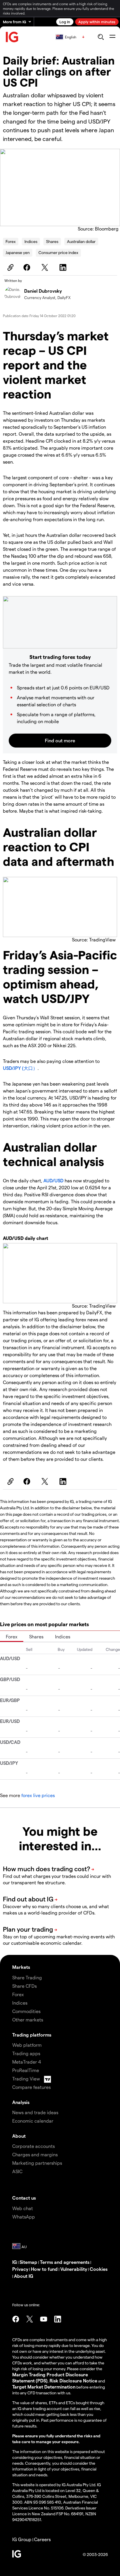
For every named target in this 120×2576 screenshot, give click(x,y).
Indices (31, 241)
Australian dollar (81, 241)
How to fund (44, 2269)
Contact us (24, 2198)
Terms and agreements (65, 2262)
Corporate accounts (33, 2146)
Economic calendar (33, 2121)
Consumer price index (58, 252)
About (19, 2136)
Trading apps (26, 2053)
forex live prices (38, 1795)
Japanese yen (18, 252)
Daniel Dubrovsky (43, 291)
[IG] (12, 37)
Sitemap (28, 2262)
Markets (21, 1967)
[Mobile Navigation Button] (112, 37)
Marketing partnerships (37, 2163)
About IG (24, 2276)
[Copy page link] (10, 267)
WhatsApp (24, 2217)
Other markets (28, 2020)
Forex (11, 241)
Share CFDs (24, 1986)
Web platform (27, 2045)
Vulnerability (74, 2269)
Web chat (23, 2208)
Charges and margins (35, 2154)
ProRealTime (26, 2070)
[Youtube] (44, 2319)
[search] (101, 37)
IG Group (22, 2539)
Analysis (21, 2102)
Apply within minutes (97, 22)
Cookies (99, 2269)
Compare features (31, 2087)
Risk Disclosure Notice (73, 2381)
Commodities (26, 2011)
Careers (42, 2539)
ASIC (17, 2171)
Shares (52, 241)
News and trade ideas (35, 2112)
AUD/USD (53, 1180)
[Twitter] (46, 267)
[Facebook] (28, 267)
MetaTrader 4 (27, 2062)
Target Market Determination (44, 2387)
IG (15, 2262)
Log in (65, 22)
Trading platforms (32, 2035)
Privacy (20, 2269)
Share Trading (27, 1977)
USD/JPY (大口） (20, 1068)
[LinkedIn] (64, 267)
